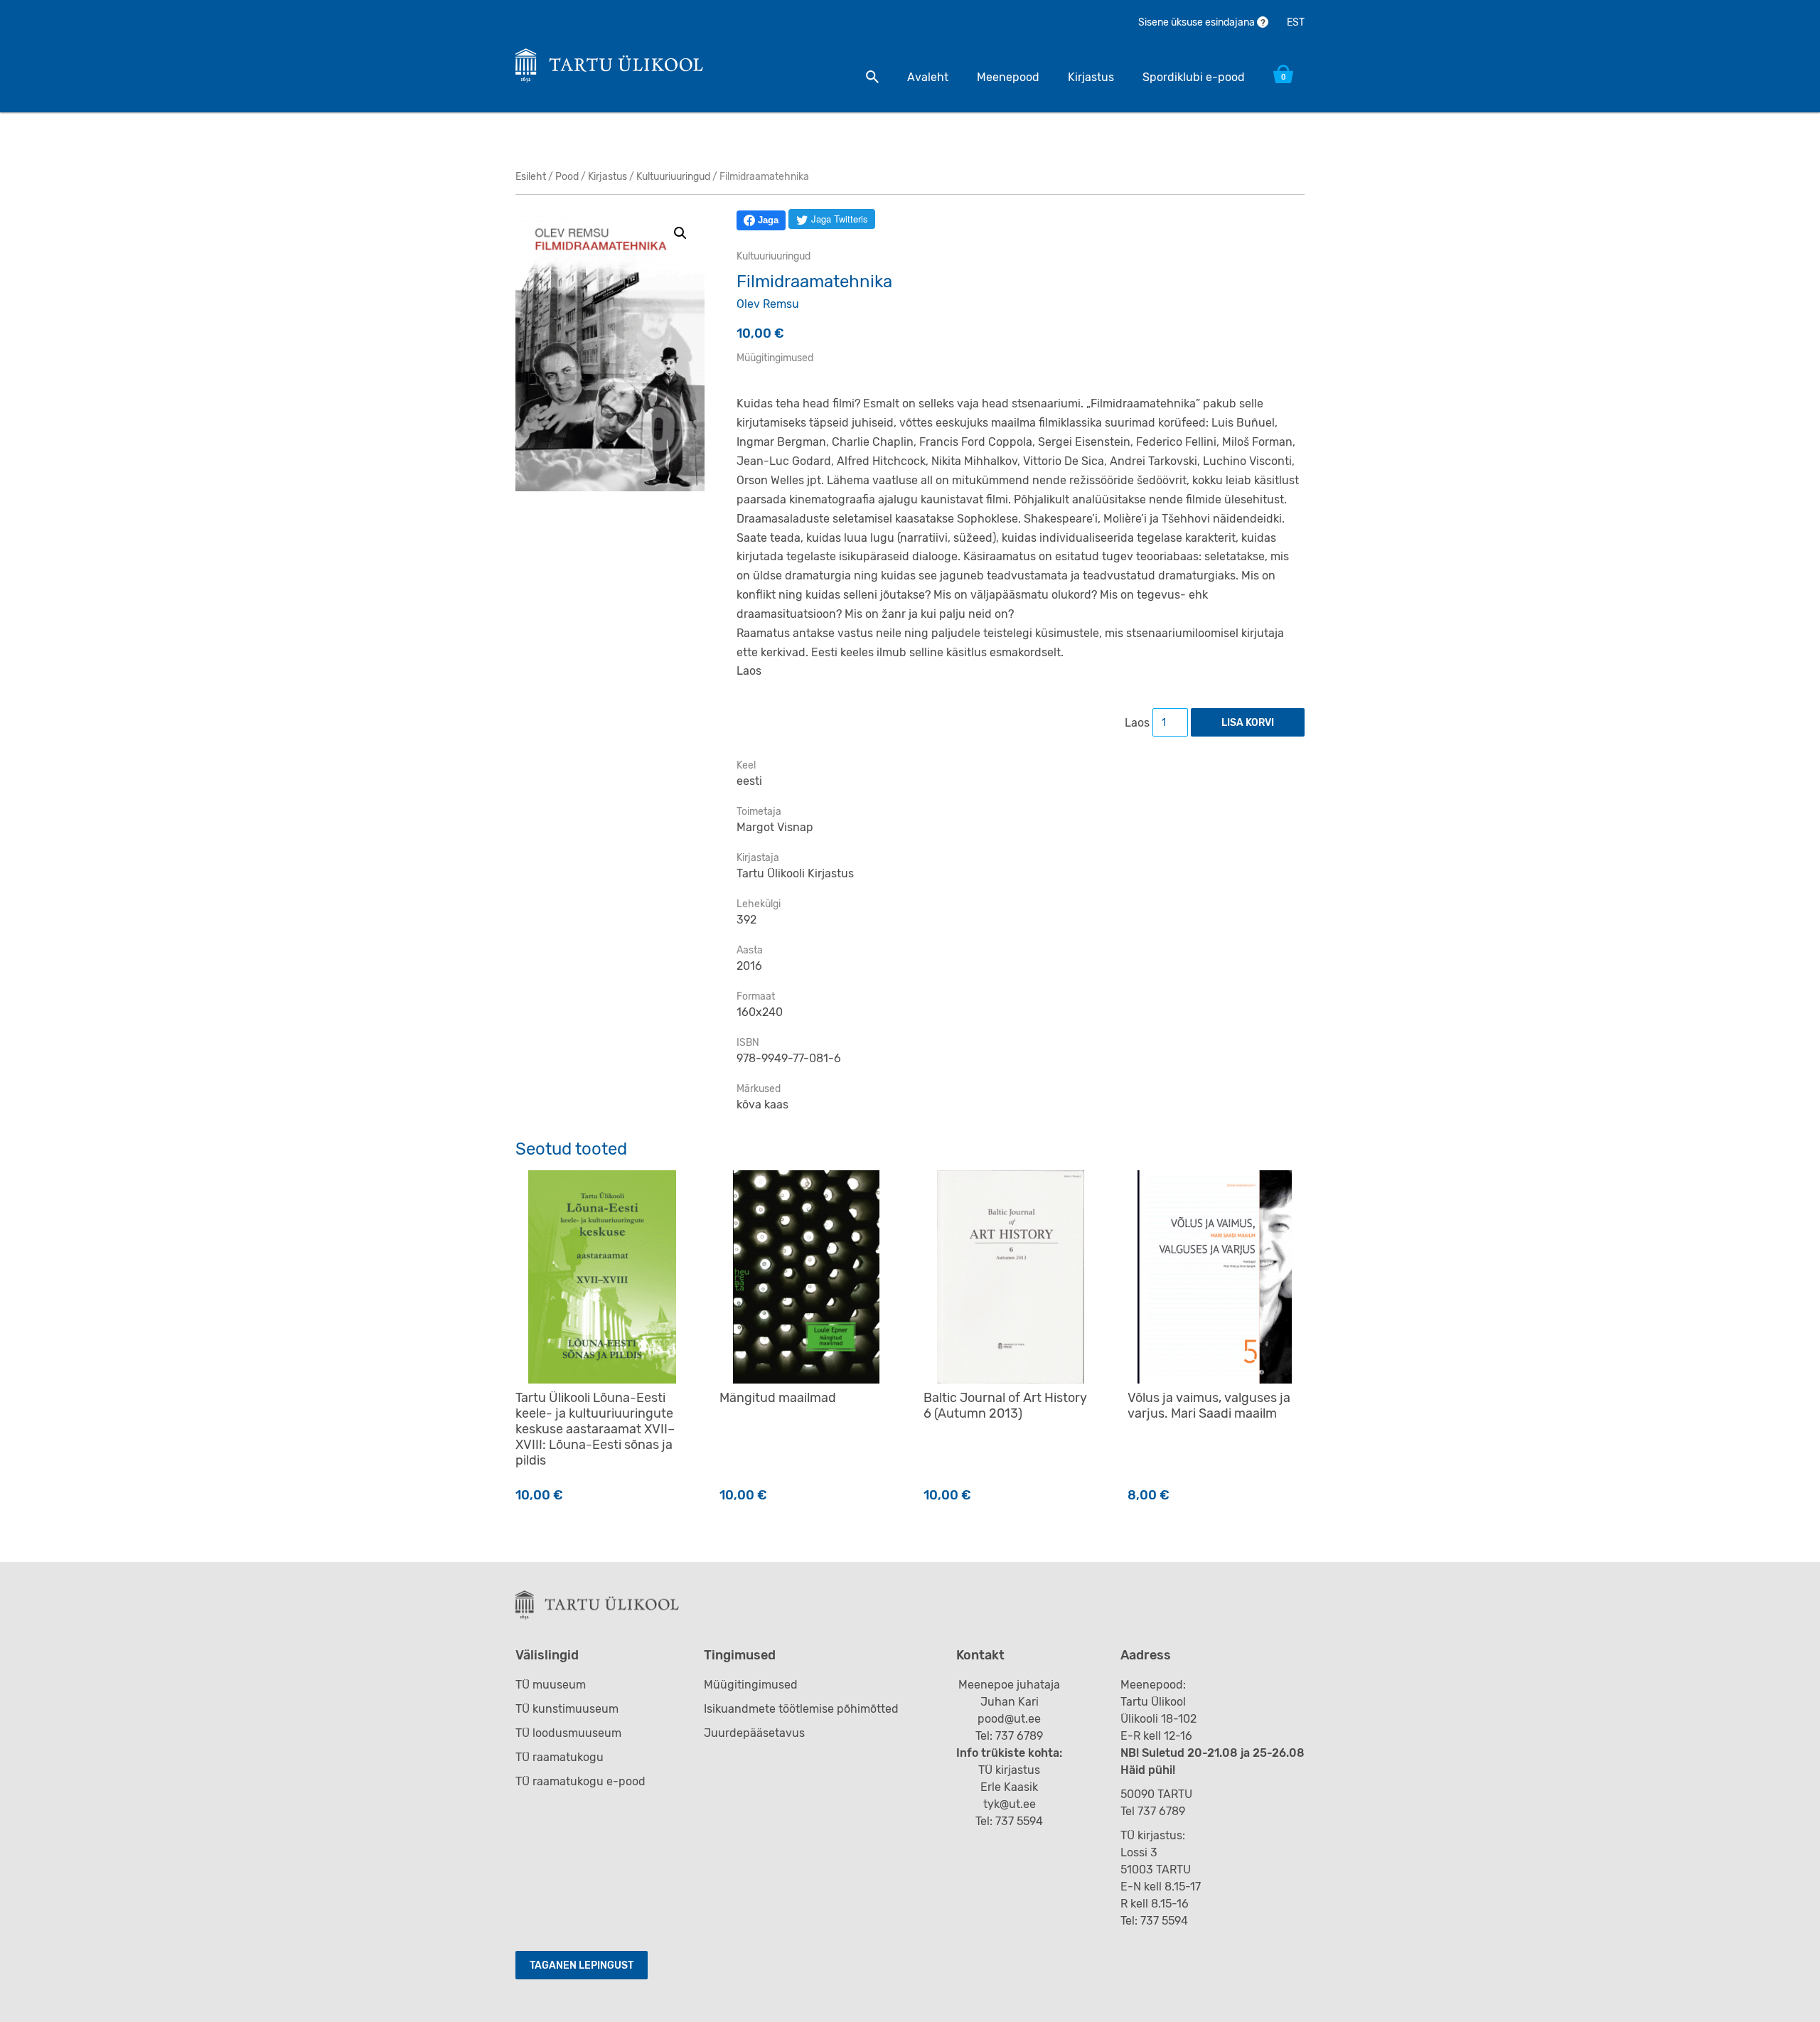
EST (1296, 22)
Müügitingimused (775, 358)
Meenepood (1008, 77)
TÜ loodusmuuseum (568, 1733)
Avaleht (928, 77)
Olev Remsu (768, 304)
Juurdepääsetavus (754, 1733)
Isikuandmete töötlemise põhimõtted (801, 1709)
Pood (567, 177)
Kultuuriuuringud (673, 177)
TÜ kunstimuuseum (567, 1709)
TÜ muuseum (551, 1685)
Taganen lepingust (582, 1965)
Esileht (531, 177)
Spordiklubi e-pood (1194, 77)
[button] (680, 233)
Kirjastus (1091, 77)
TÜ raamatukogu (560, 1757)
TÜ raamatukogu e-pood (580, 1781)
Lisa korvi (1248, 723)
